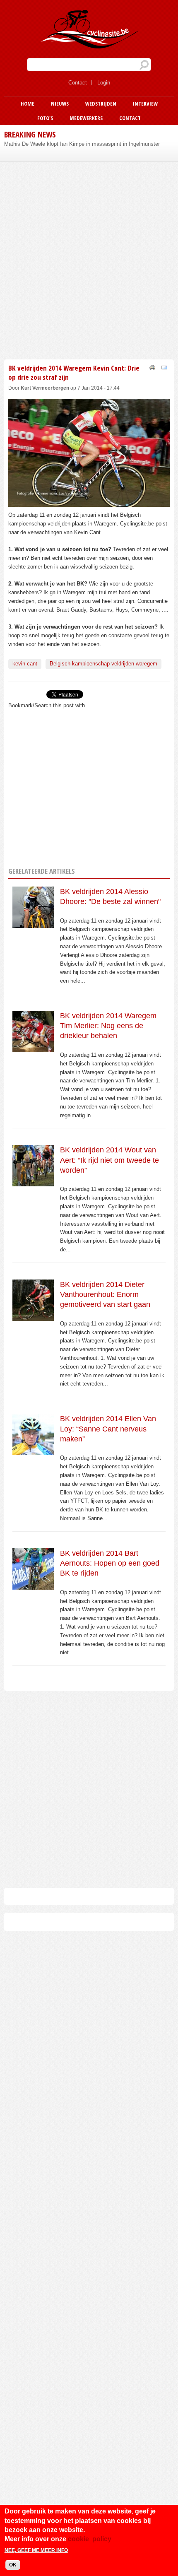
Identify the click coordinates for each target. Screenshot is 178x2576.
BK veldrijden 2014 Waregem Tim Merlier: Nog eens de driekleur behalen (108, 1026)
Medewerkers (86, 118)
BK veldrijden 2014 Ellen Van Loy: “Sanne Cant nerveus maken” (108, 1429)
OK (13, 2565)
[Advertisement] (89, 259)
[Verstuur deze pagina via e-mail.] (164, 367)
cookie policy (90, 2539)
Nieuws (60, 104)
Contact (78, 83)
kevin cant (25, 664)
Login (104, 83)
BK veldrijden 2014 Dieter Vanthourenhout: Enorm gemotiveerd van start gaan (105, 1295)
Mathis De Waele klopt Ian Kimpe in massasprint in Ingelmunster (82, 144)
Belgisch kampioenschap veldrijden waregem (103, 664)
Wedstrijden (101, 104)
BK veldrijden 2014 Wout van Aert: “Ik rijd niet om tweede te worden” (109, 1160)
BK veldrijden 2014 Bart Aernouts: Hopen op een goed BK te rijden (110, 1563)
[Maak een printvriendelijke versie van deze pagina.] (152, 367)
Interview (145, 104)
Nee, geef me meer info (36, 2550)
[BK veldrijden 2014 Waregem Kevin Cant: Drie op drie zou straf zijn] (89, 502)
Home (28, 104)
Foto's (45, 118)
